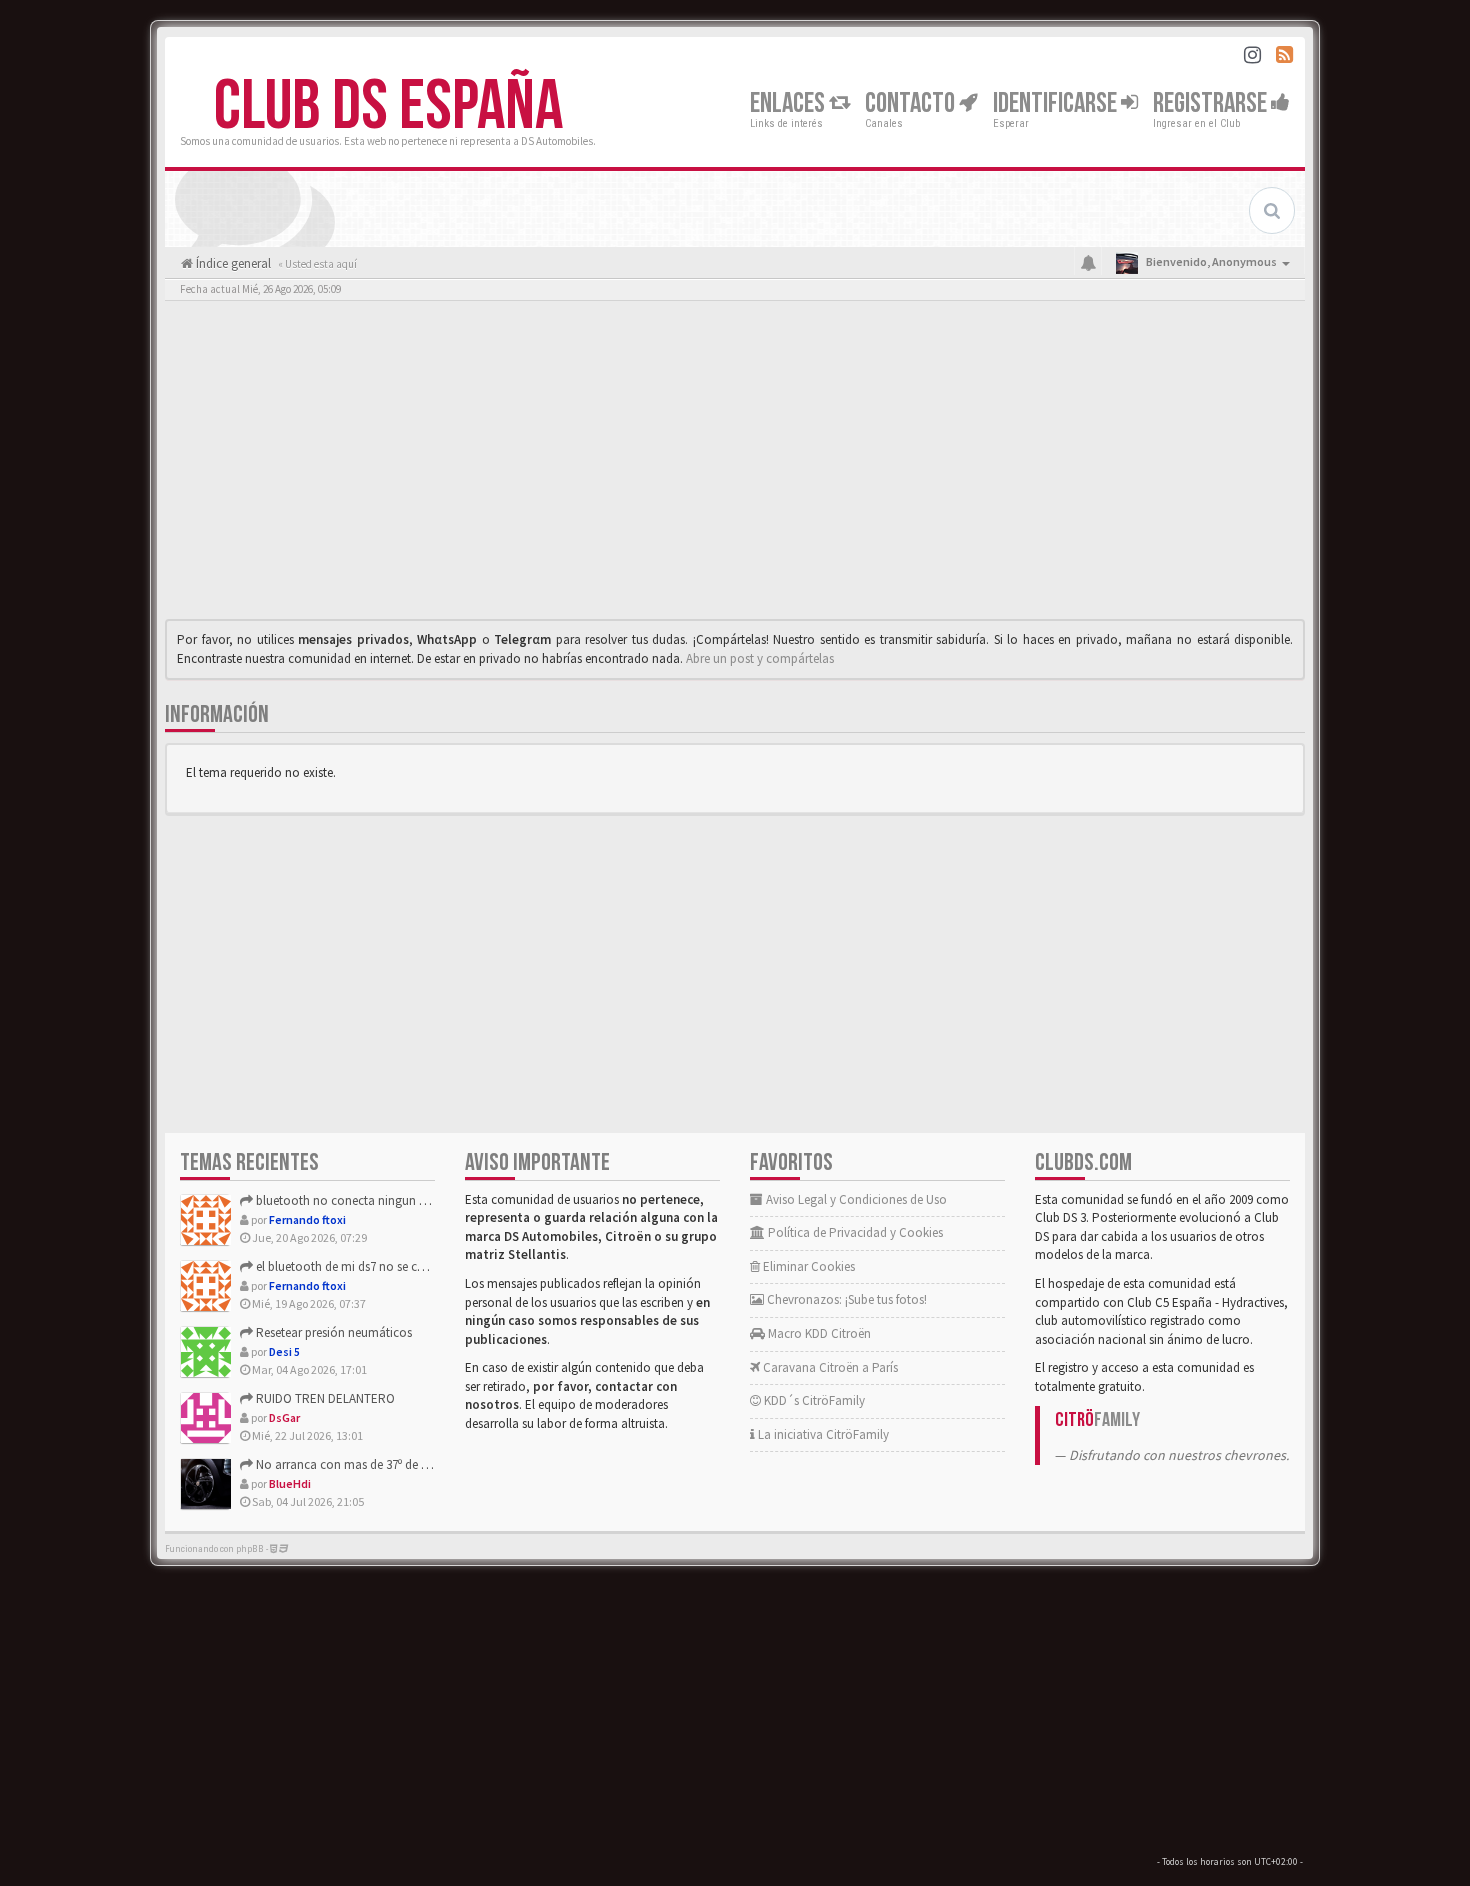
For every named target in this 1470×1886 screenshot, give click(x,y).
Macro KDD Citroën (818, 1333)
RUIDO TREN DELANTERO (324, 1398)
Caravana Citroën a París (829, 1367)
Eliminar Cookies (807, 1266)
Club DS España (388, 107)
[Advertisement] (735, 465)
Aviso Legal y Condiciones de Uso (855, 1199)
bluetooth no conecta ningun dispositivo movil (382, 1200)
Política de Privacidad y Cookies (854, 1232)
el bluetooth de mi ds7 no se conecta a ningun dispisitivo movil (425, 1266)
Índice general (232, 263)
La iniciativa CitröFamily (822, 1434)
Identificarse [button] (1057, 103)
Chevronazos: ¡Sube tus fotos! (845, 1299)
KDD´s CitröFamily (813, 1400)
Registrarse (1212, 103)
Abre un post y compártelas (760, 658)
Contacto (912, 103)
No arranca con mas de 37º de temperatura (370, 1464)
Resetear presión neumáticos (332, 1332)
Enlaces (789, 103)
